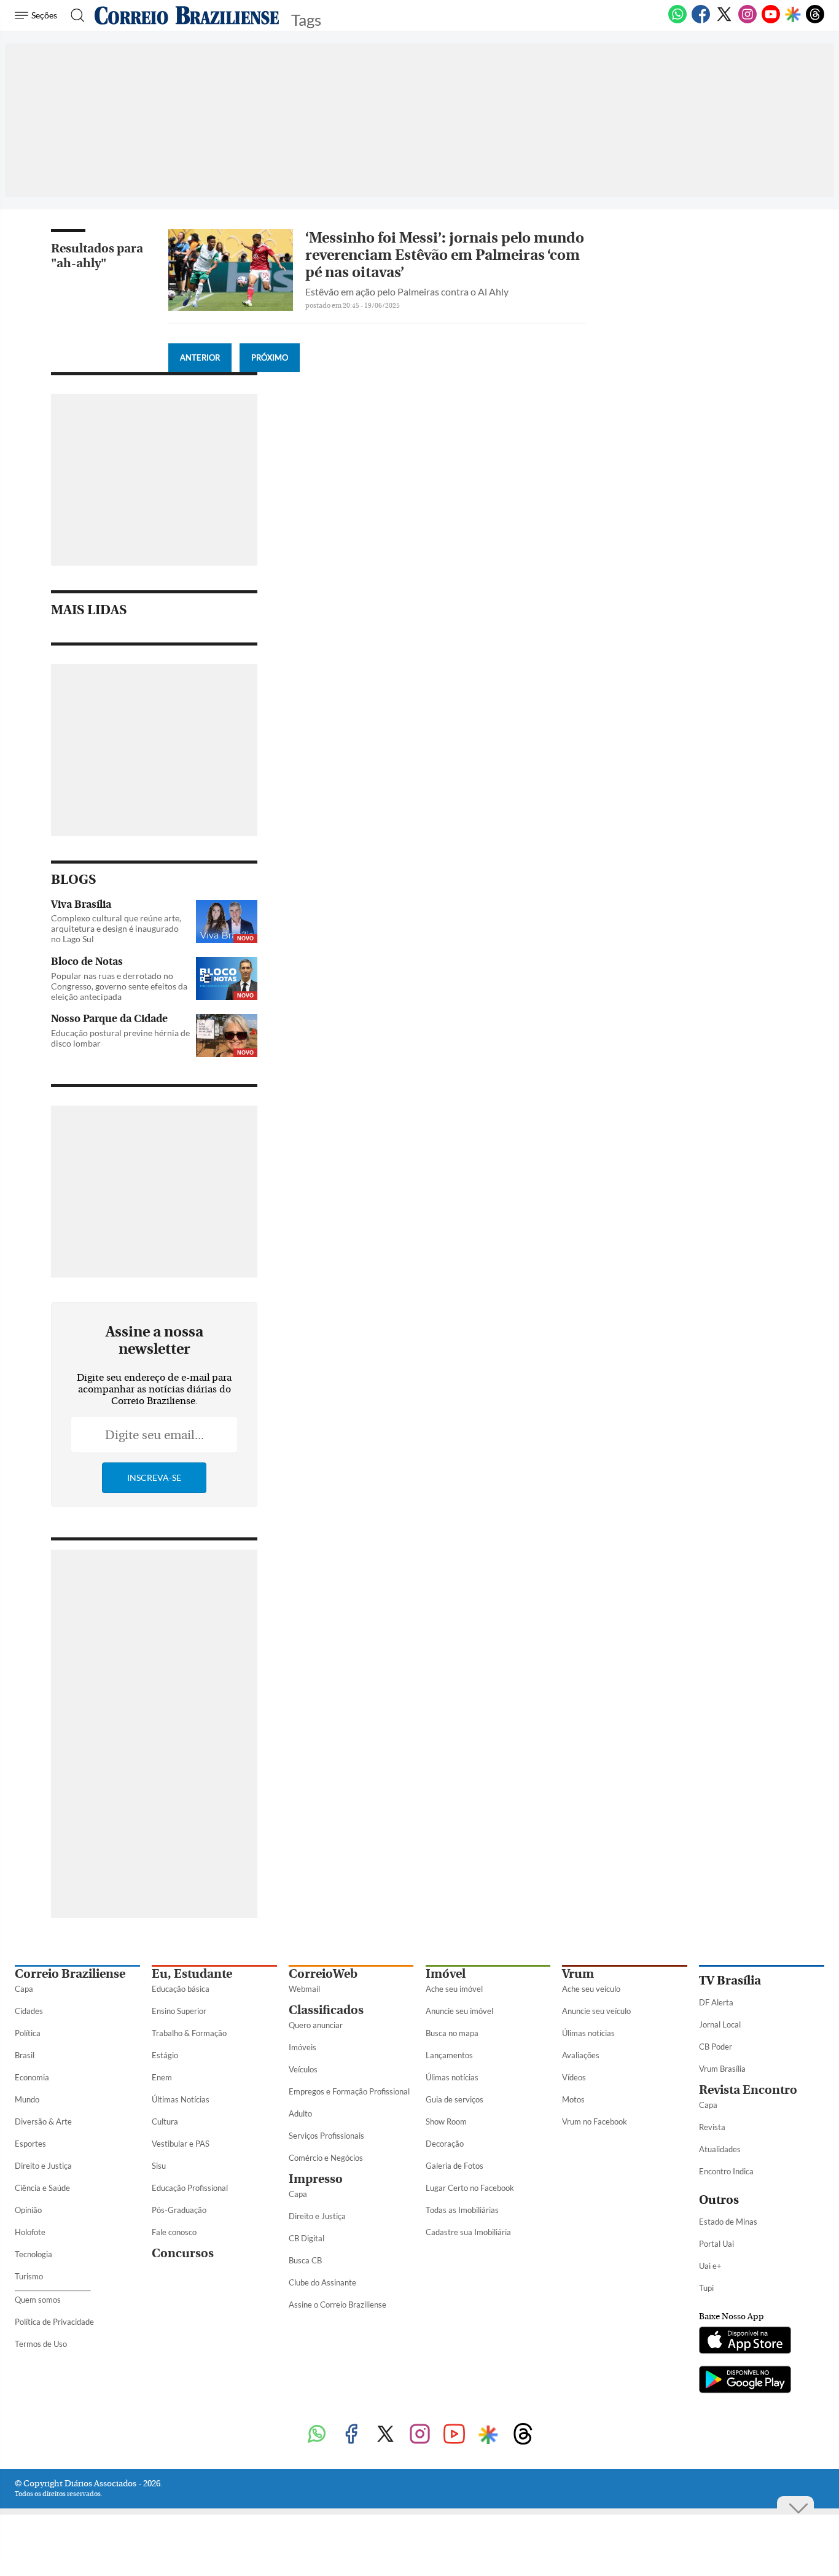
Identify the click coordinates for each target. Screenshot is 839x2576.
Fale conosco (174, 2232)
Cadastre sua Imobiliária (468, 2232)
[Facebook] (701, 21)
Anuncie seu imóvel (459, 2011)
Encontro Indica (726, 2171)
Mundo (27, 2099)
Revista (712, 2127)
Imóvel (446, 1974)
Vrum (578, 1974)
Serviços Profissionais (326, 2136)
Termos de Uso (41, 2344)
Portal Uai (716, 2244)
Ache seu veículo (591, 1989)
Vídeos (574, 2077)
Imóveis (302, 2047)
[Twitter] (724, 21)
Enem (162, 2077)
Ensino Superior (179, 2011)
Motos (573, 2099)
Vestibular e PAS (181, 2144)
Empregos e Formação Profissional (349, 2091)
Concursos (183, 2253)
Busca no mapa (452, 2033)
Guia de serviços (455, 2099)
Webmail (304, 1989)
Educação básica (181, 1989)
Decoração (445, 2144)
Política (28, 2033)
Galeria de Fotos (455, 2166)
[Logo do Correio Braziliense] (187, 15)
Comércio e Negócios (326, 2158)
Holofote (30, 2232)
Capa (24, 1989)
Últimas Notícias (181, 2099)
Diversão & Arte (43, 2121)
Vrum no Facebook (595, 2121)
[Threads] (815, 21)
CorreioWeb (323, 1974)
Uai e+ (710, 2266)
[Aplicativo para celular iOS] (745, 2341)
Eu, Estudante (192, 1974)
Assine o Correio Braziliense (338, 2305)
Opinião (28, 2210)
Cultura (165, 2121)
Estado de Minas (728, 2222)
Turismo (29, 2276)
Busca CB (305, 2260)
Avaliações (581, 2055)
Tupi (706, 2288)
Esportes (30, 2144)
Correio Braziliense (70, 1974)
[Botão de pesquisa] (74, 15)
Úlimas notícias (452, 2077)
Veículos (303, 2069)
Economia (32, 2077)
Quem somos (38, 2300)
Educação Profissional (190, 2188)
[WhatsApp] (677, 21)
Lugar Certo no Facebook (470, 2188)
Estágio (165, 2055)
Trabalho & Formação (189, 2033)
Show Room (446, 2121)
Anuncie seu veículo (596, 2011)
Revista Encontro (748, 2090)
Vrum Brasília (722, 2069)
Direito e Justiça (43, 2166)
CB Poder (716, 2047)
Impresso (316, 2179)
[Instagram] (747, 21)
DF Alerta (716, 2002)
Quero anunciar (316, 2025)
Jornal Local (720, 2024)
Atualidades (720, 2149)
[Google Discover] (793, 15)
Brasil (25, 2055)
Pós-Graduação (179, 2210)
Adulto (300, 2113)
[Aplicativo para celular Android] (745, 2381)
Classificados (326, 2010)
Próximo (270, 357)
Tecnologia (33, 2254)
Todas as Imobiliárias (462, 2210)
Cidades (29, 2011)
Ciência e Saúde (42, 2188)
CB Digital (306, 2238)
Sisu (159, 2166)
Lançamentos (449, 2055)
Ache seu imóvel (454, 1989)
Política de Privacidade (54, 2322)
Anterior (200, 357)
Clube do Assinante (322, 2282)
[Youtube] (771, 21)
